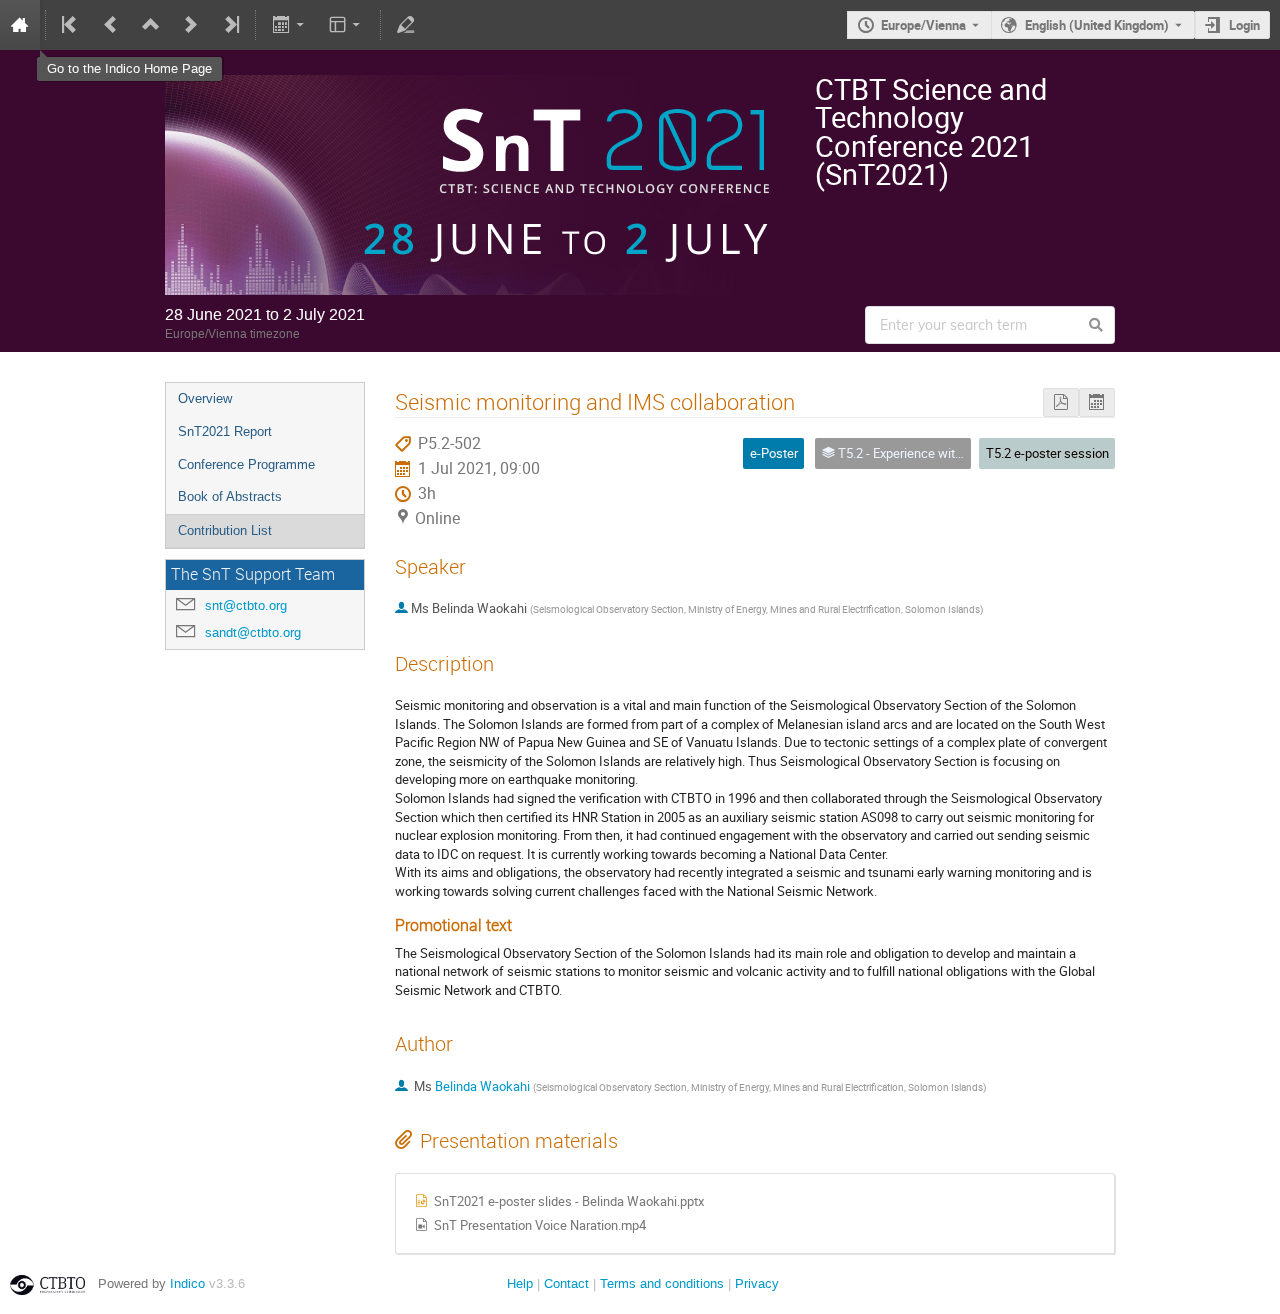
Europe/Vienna (923, 25)
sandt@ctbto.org (253, 632)
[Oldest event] (71, 25)
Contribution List (225, 530)
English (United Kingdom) (1097, 25)
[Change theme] (346, 25)
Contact (566, 1283)
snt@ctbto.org (246, 605)
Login (1244, 25)
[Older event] (111, 25)
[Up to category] (151, 25)
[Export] (289, 25)
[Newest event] (230, 25)
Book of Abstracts (230, 496)
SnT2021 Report (225, 431)
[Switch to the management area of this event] (406, 25)
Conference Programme (246, 464)
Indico (187, 1283)
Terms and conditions (662, 1283)
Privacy (757, 1283)
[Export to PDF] (1061, 402)
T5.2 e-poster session (1047, 453)
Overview (205, 398)
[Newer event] (191, 25)
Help (520, 1283)
